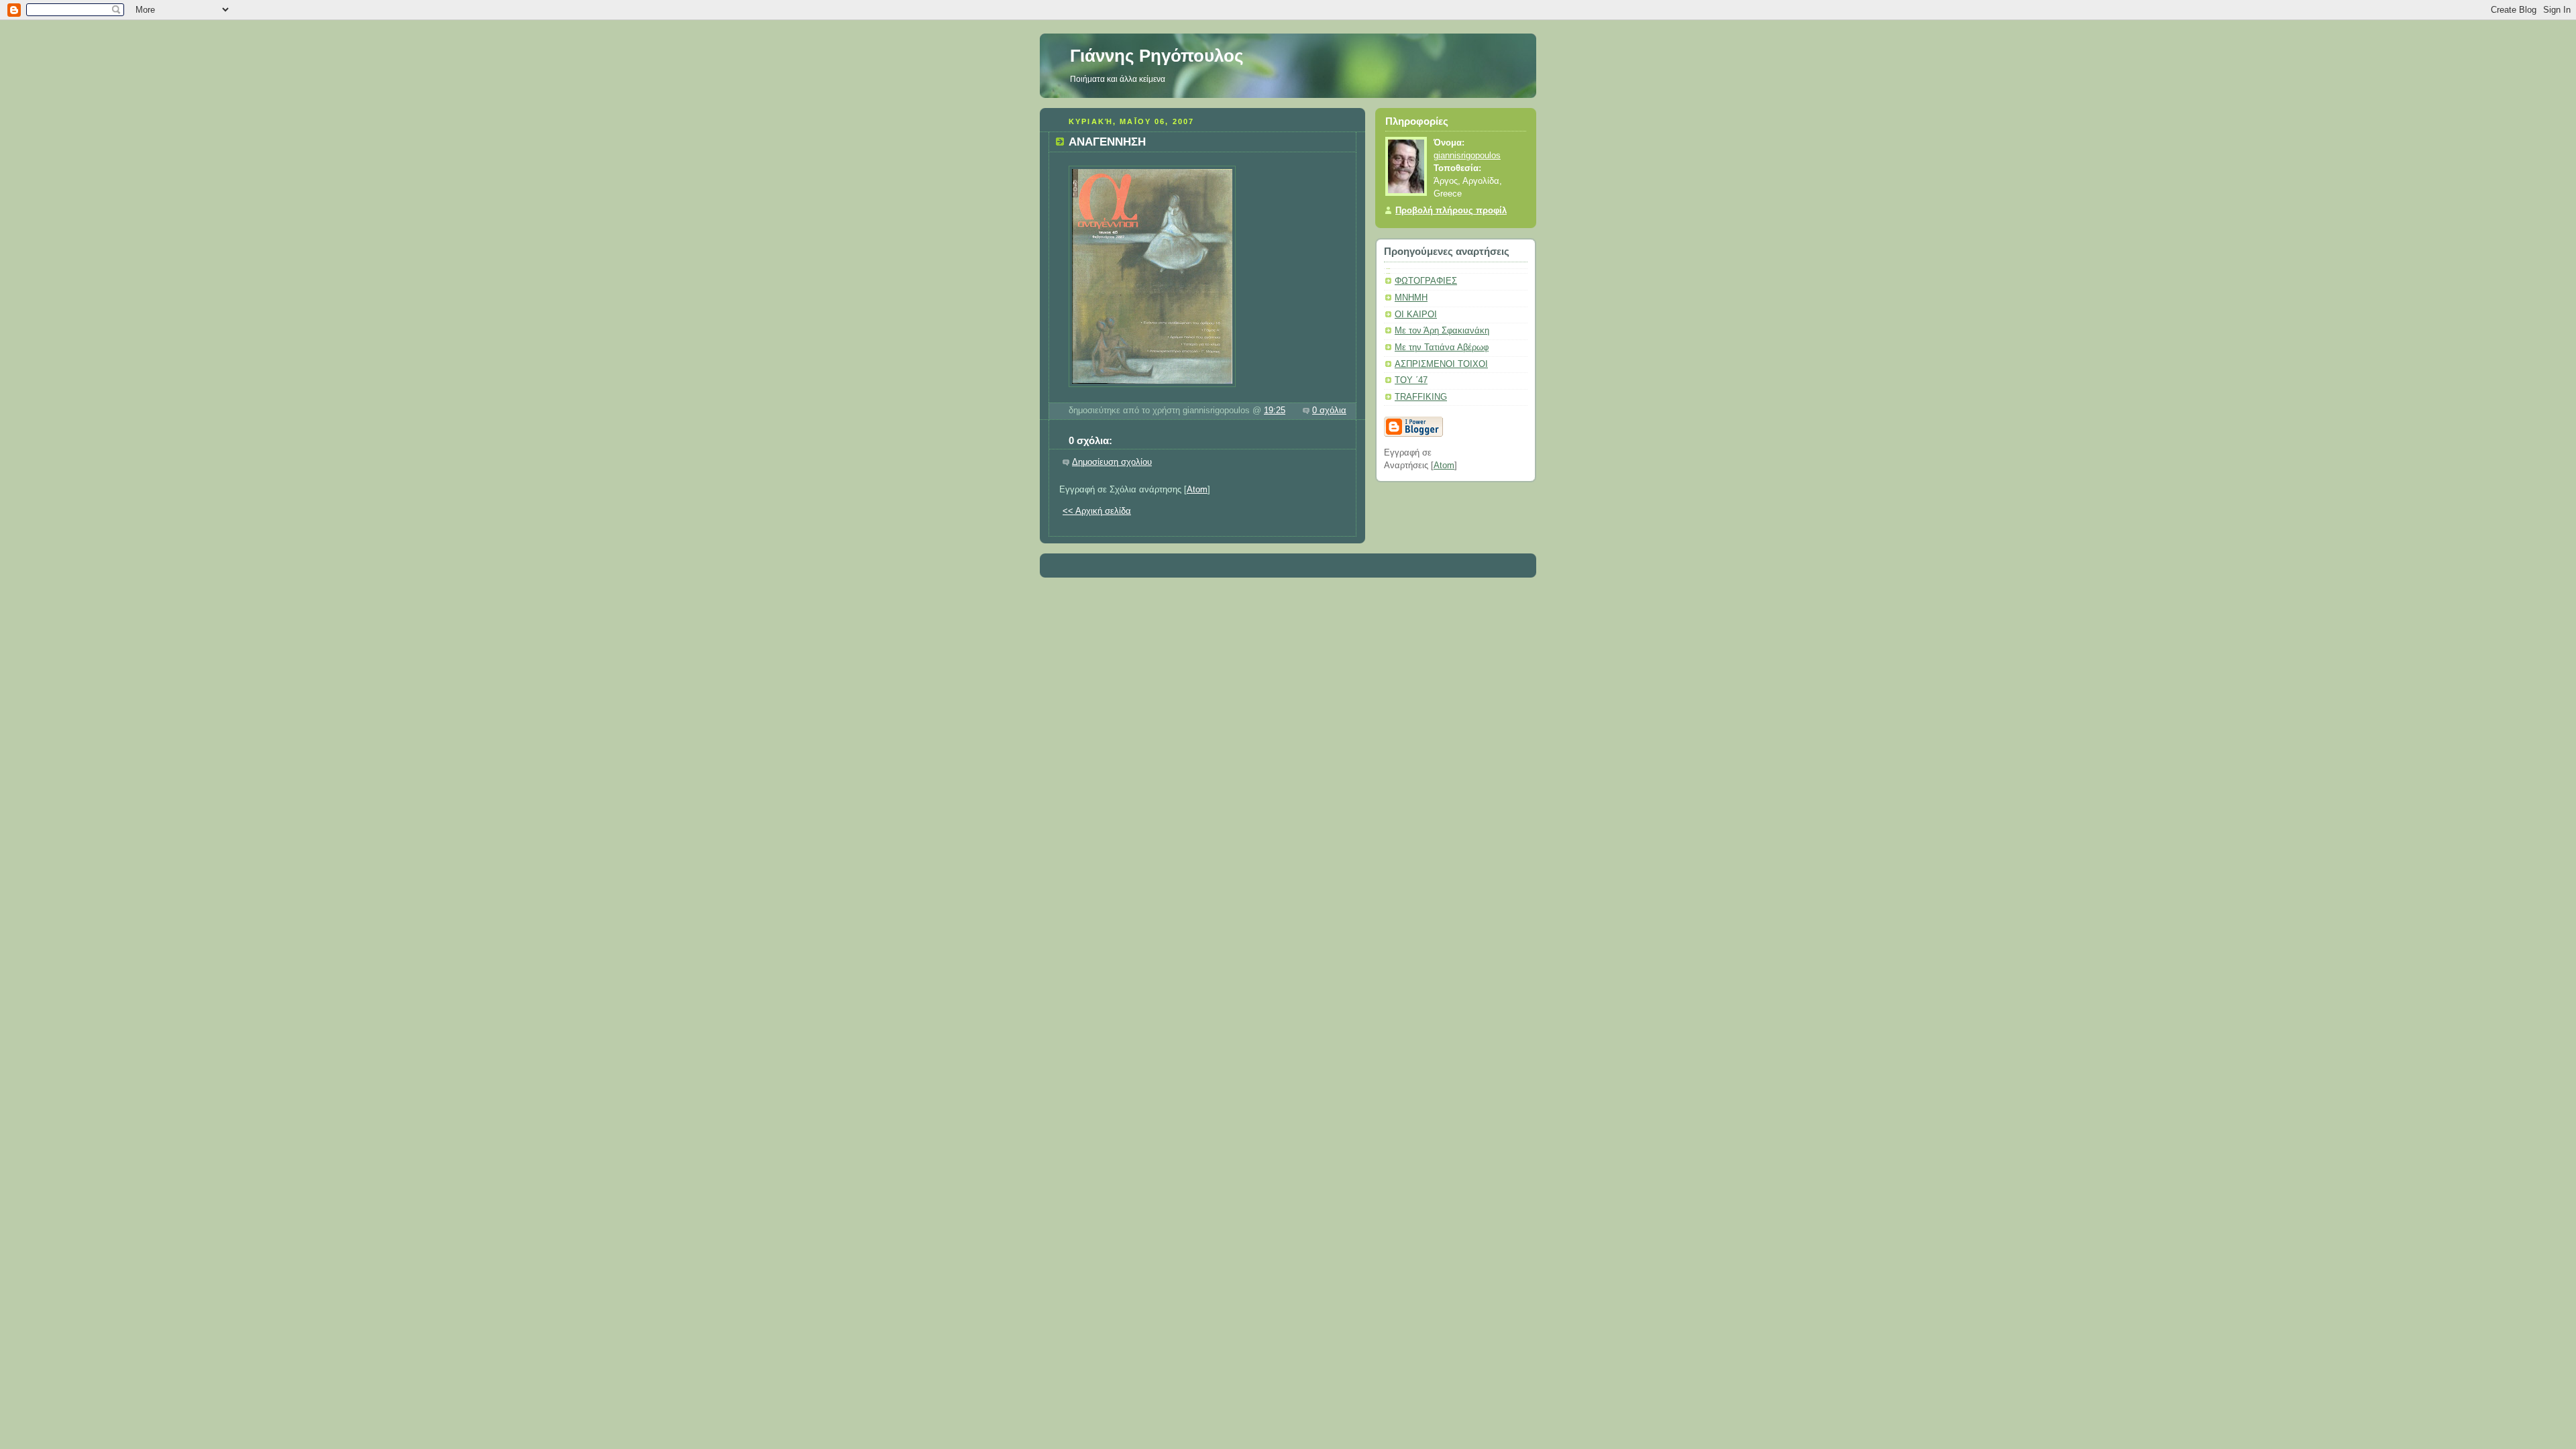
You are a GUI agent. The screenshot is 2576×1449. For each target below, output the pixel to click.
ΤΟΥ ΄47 (1411, 380)
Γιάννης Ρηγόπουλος (1157, 56)
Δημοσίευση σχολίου (1112, 462)
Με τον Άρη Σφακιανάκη (1442, 331)
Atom (1197, 490)
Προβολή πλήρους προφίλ (1451, 211)
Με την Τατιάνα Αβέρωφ (1442, 347)
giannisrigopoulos (1467, 156)
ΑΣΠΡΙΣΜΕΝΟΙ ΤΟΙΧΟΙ (1441, 364)
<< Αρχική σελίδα (1097, 511)
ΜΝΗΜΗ (1411, 298)
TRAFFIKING (1421, 397)
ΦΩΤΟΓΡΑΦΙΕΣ (1426, 281)
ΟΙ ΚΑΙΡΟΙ (1416, 315)
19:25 (1275, 411)
